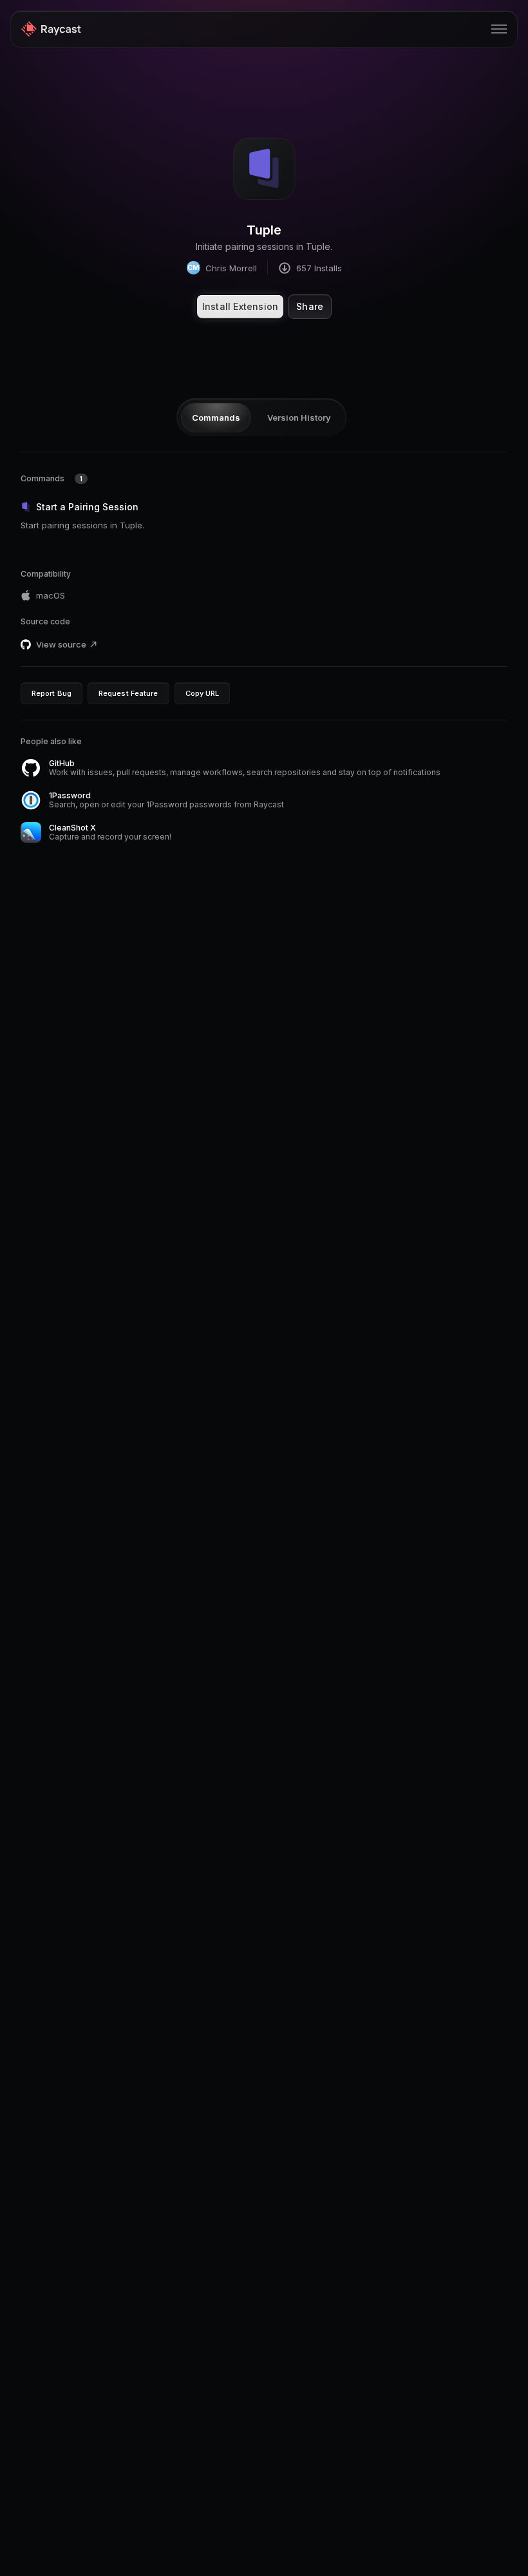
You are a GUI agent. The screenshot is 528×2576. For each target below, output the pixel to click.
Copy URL (203, 693)
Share (310, 306)
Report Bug (52, 693)
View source (61, 644)
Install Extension (240, 306)
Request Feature (128, 693)
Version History (299, 418)
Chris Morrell (222, 268)
